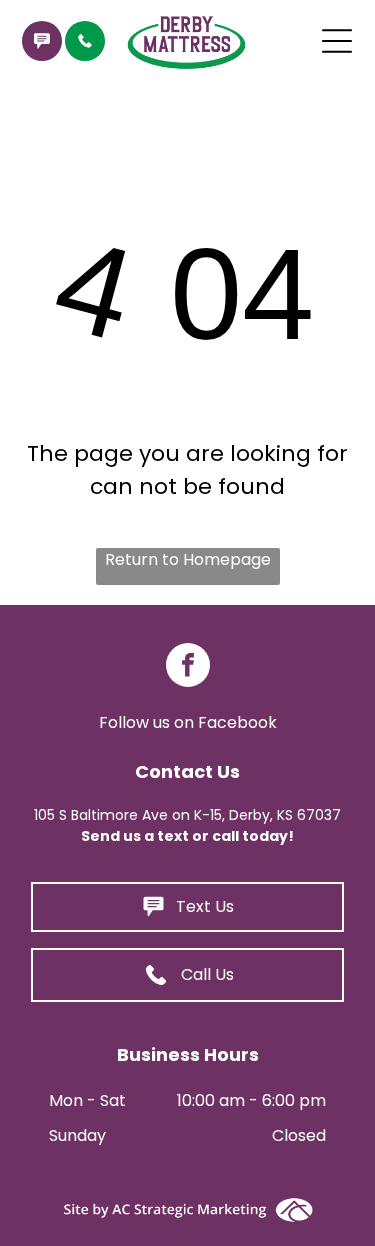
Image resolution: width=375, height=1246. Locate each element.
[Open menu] (337, 41)
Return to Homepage (188, 559)
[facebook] (188, 667)
